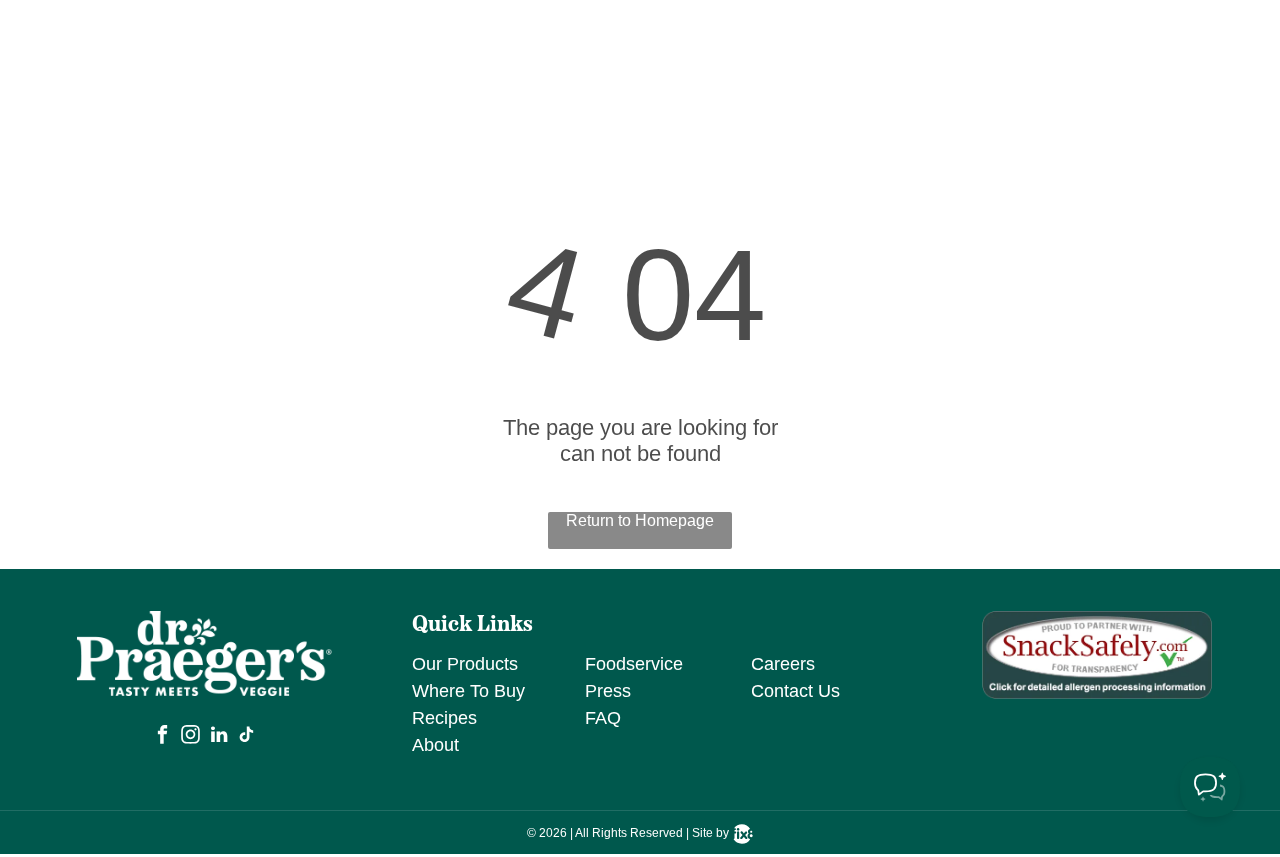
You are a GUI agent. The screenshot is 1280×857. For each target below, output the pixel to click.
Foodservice (634, 664)
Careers (783, 664)
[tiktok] (247, 737)
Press (608, 691)
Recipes (444, 718)
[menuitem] (602, 49)
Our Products (465, 664)
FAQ (603, 718)
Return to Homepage (640, 520)
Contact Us (795, 691)
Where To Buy (468, 691)
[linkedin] (219, 737)
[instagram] (191, 737)
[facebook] (163, 737)
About (435, 745)
